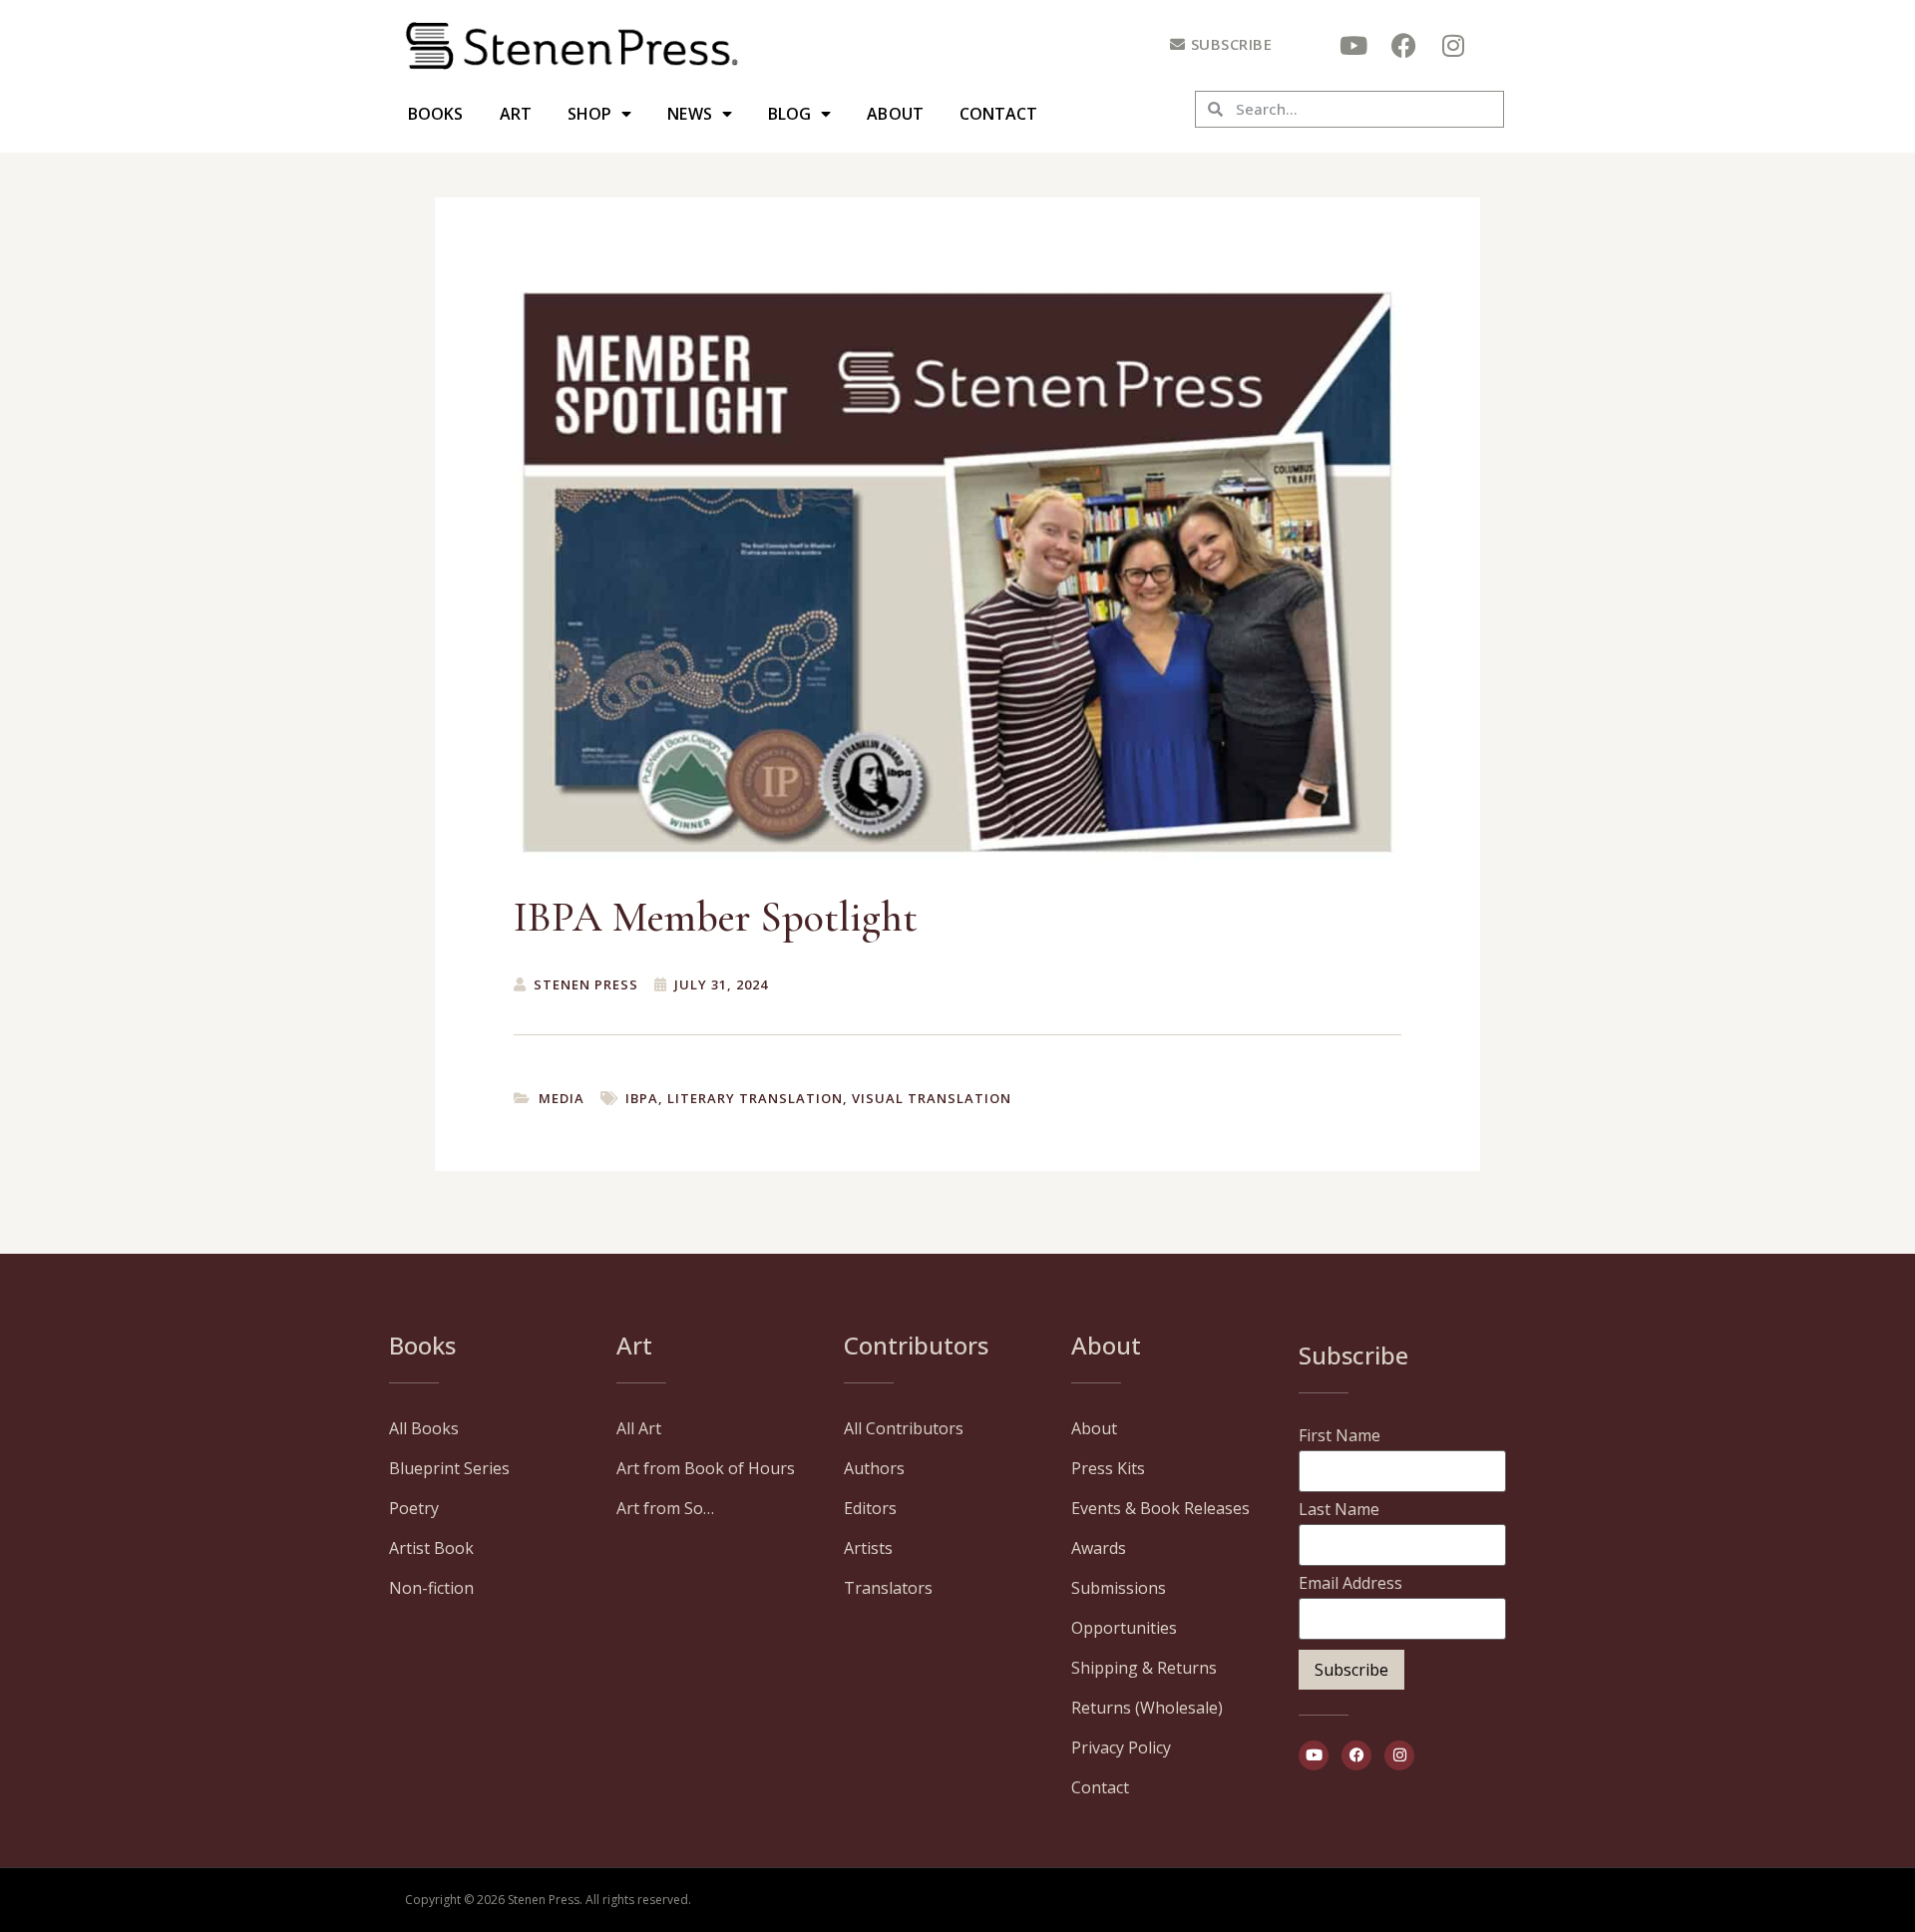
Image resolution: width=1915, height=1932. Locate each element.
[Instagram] (1453, 45)
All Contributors (904, 1428)
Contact (999, 114)
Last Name (1339, 1509)
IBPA (642, 1098)
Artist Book (431, 1548)
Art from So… (665, 1508)
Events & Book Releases (1160, 1508)
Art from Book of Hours (706, 1468)
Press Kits (1108, 1468)
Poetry (414, 1508)
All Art (639, 1428)
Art (516, 114)
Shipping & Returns (1144, 1668)
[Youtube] (1353, 45)
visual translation (932, 1098)
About (895, 114)
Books (436, 114)
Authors (874, 1468)
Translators (888, 1588)
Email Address (1350, 1583)
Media (562, 1098)
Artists (868, 1548)
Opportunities (1124, 1628)
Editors (870, 1508)
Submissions (1119, 1588)
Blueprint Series (449, 1468)
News (689, 114)
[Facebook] (1403, 45)
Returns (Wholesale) (1147, 1708)
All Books (424, 1428)
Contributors (916, 1345)
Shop (589, 114)
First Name (1340, 1435)
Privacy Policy (1121, 1747)
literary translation (755, 1098)
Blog (789, 114)
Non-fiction (431, 1588)
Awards (1099, 1548)
